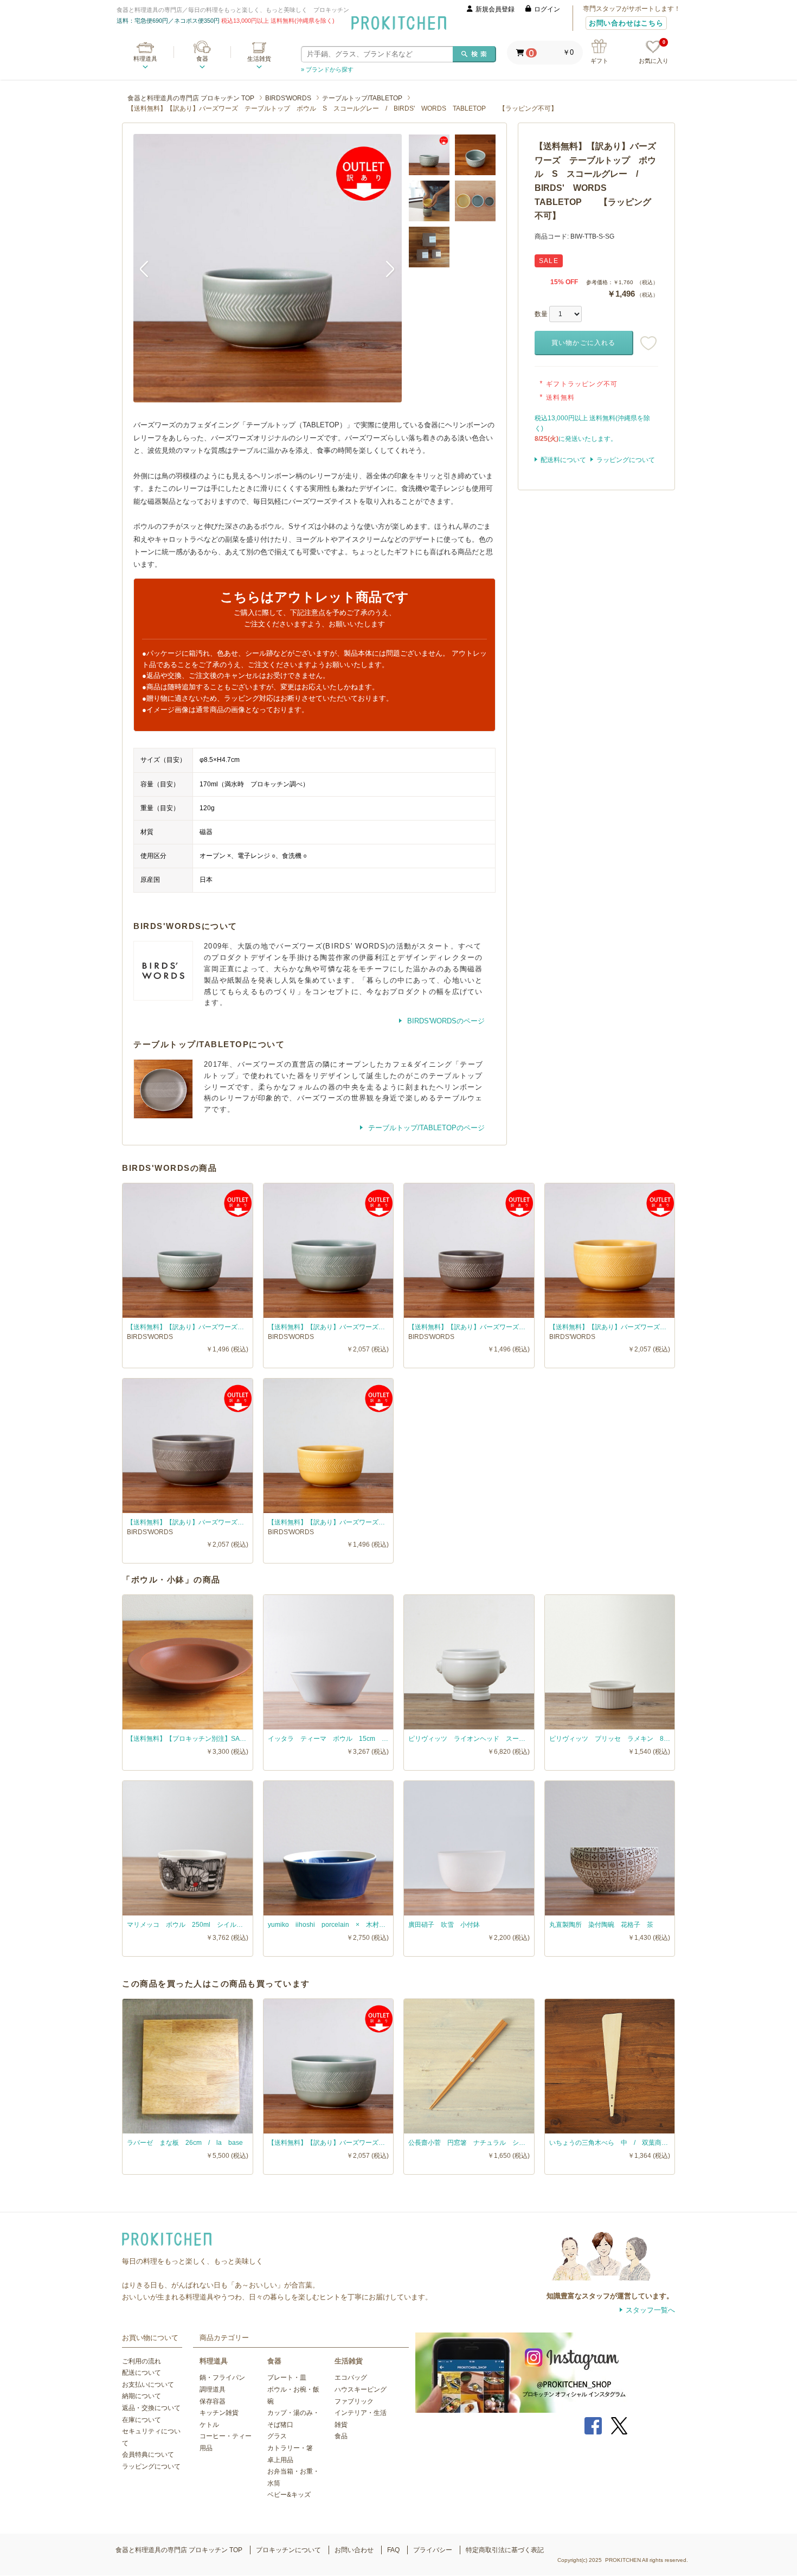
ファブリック (354, 2401)
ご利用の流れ (142, 2361)
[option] (268, 268)
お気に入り (654, 52)
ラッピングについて (626, 460)
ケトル (209, 2425)
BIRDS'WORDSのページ (445, 1021)
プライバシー (433, 2550)
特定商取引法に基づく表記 (505, 2550)
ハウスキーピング (361, 2389)
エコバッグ (351, 2378)
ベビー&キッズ (289, 2495)
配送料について (563, 460)
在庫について (142, 2420)
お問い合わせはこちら (626, 23)
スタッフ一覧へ (650, 2310)
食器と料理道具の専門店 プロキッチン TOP (191, 98)
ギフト (599, 61)
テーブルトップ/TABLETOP (362, 98)
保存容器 (213, 2401)
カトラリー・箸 (290, 2448)
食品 (341, 2436)
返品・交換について (151, 2408)
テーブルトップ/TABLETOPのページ (425, 1128)
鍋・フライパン (222, 2378)
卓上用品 (280, 2460)
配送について (142, 2373)
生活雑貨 (259, 59)
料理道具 (145, 59)
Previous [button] (150, 268)
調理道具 (213, 2389)
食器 (202, 59)
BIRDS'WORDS (288, 98)
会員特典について (148, 2455)
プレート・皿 (287, 2378)
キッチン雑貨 (219, 2413)
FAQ (393, 2550)
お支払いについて (148, 2385)
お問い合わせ (354, 2550)
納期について (142, 2396)
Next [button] (385, 268)
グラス (277, 2436)
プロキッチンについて (288, 2550)
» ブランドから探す (327, 69)
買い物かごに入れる (584, 343)
